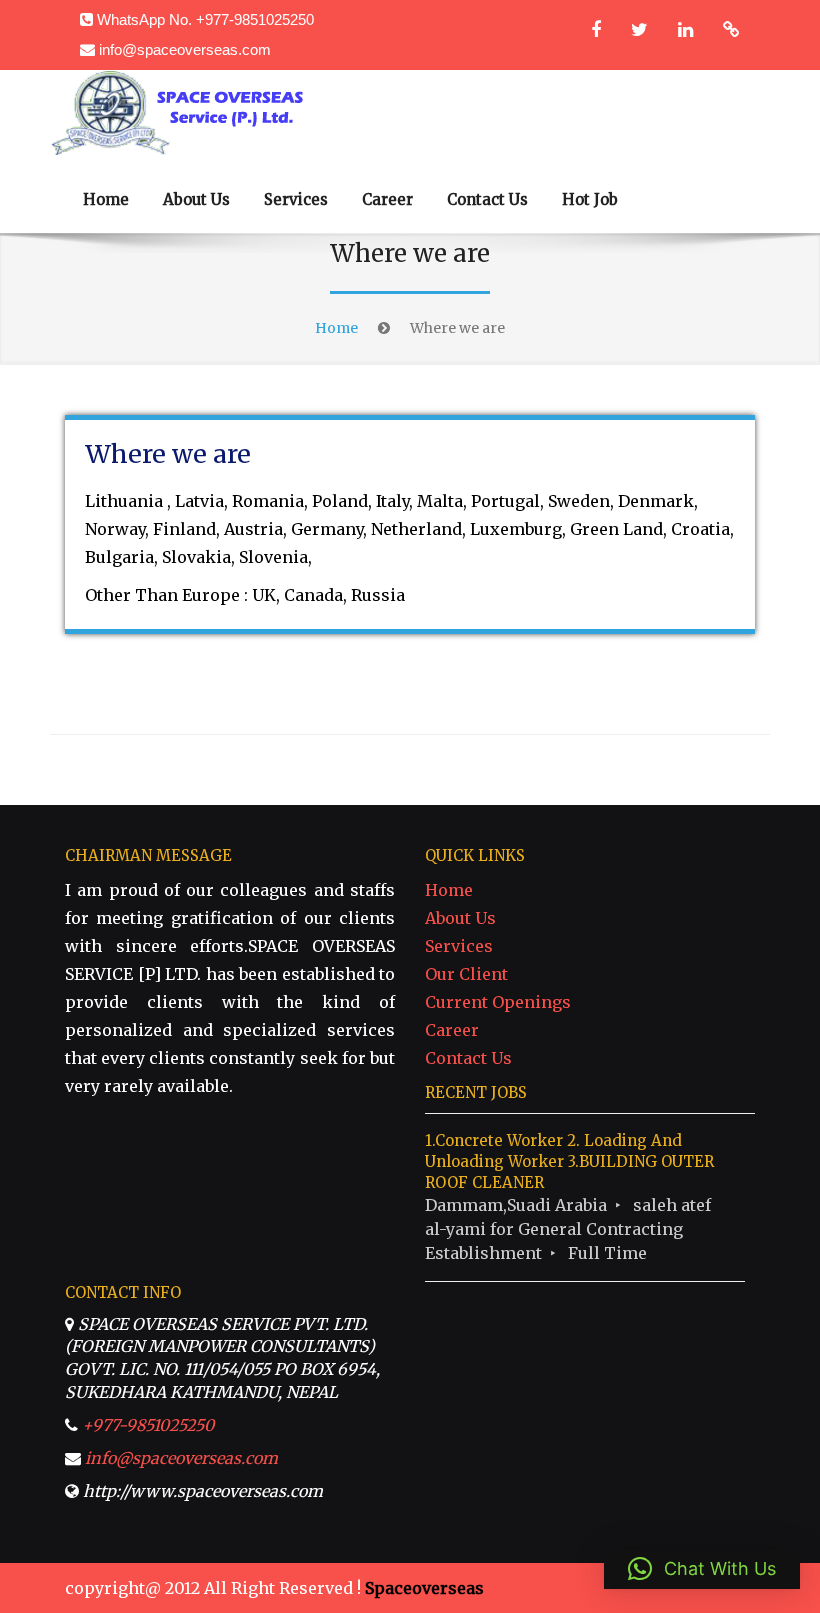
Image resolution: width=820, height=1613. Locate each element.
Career (387, 199)
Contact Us (487, 199)
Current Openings (498, 1002)
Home (106, 199)
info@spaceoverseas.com (185, 49)
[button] (702, 1569)
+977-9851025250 (148, 1425)
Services (296, 199)
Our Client (466, 974)
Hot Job (590, 199)
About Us (196, 199)
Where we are (168, 454)
